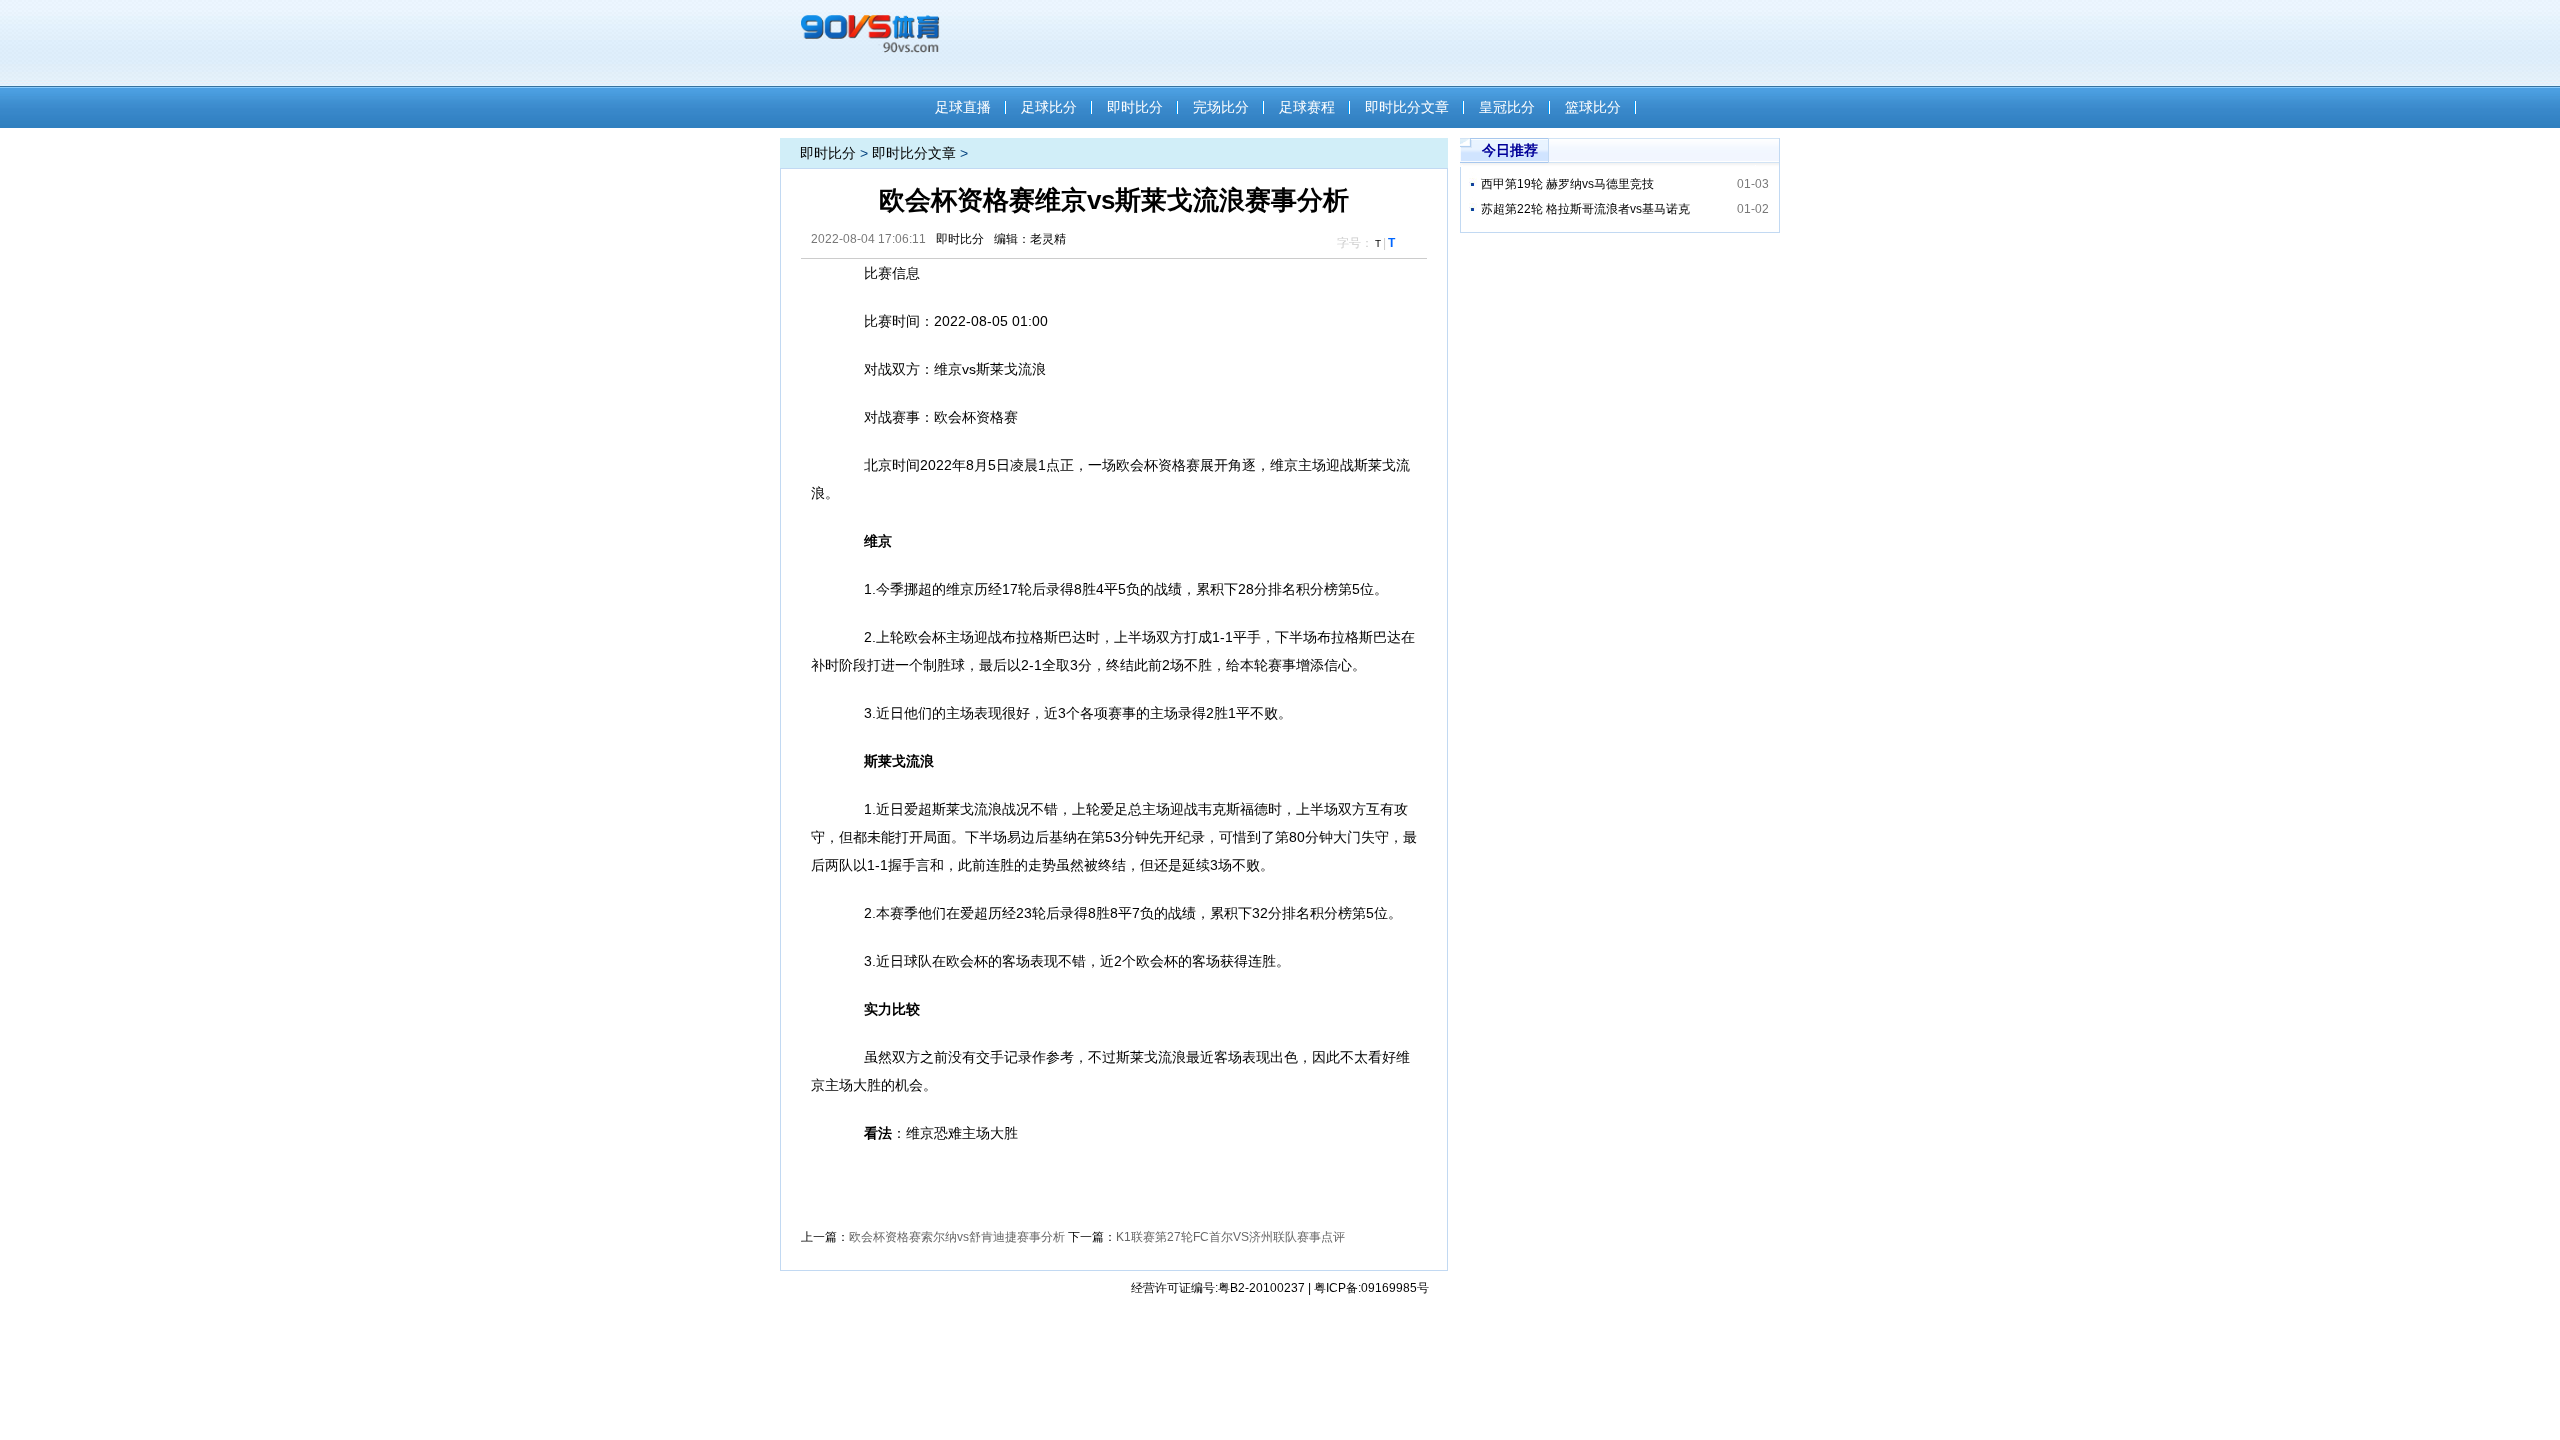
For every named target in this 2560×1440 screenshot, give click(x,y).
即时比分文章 (1407, 107)
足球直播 (963, 107)
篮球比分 (1593, 107)
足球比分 (1049, 107)
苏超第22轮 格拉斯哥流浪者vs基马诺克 (1585, 209)
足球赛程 (1307, 107)
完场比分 (1221, 107)
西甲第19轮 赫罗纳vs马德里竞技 (1567, 184)
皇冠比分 (1507, 107)
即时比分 (1135, 107)
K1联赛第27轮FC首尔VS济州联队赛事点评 (1230, 1237)
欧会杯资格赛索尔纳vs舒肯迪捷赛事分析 (957, 1237)
